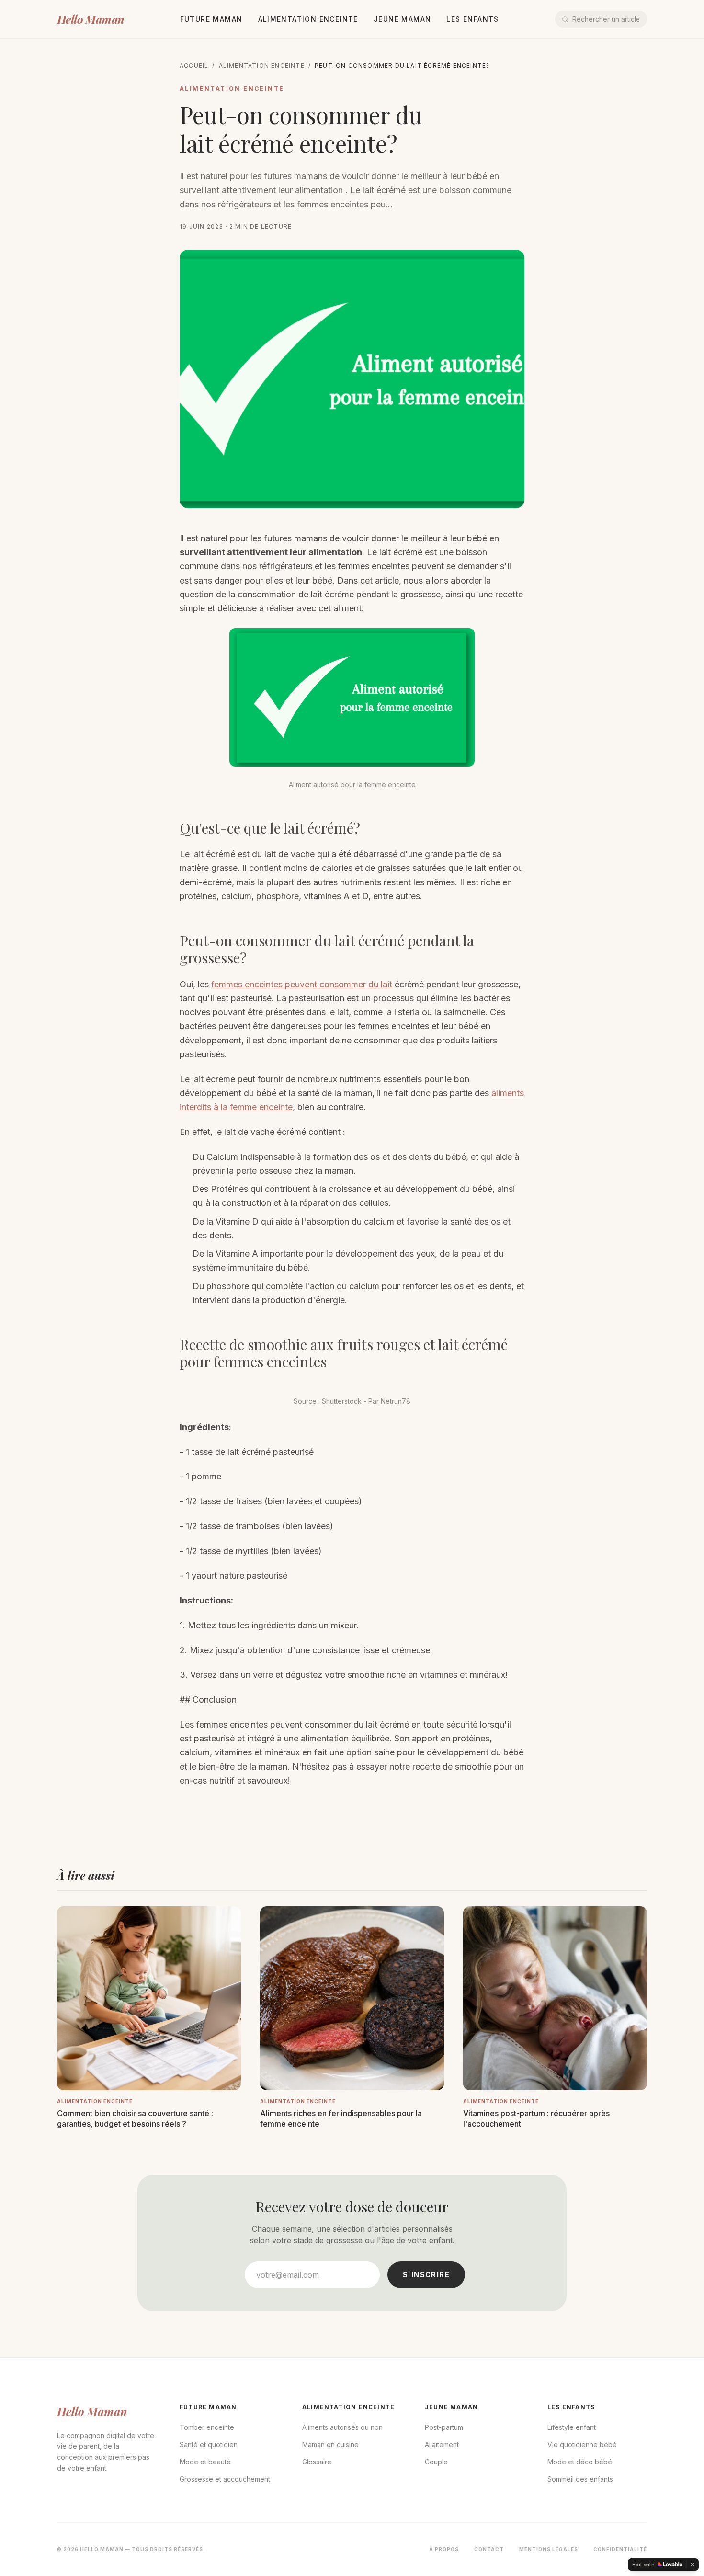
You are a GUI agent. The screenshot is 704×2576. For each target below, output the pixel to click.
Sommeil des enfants (580, 2479)
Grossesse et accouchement (225, 2479)
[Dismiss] (693, 2565)
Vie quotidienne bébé (582, 2444)
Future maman (211, 19)
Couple (436, 2462)
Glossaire (317, 2462)
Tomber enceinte (207, 2427)
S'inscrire (426, 2274)
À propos (444, 2549)
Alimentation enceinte (308, 19)
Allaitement (442, 2444)
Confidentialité (620, 2549)
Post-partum (444, 2427)
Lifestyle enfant (572, 2427)
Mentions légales (549, 2549)
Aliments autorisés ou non (342, 2427)
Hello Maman (90, 19)
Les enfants (472, 19)
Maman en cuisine (330, 2444)
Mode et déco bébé (580, 2462)
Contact (489, 2549)
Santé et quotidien (209, 2444)
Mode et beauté (205, 2462)
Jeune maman (402, 19)
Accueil (194, 65)
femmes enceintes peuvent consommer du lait (302, 984)
